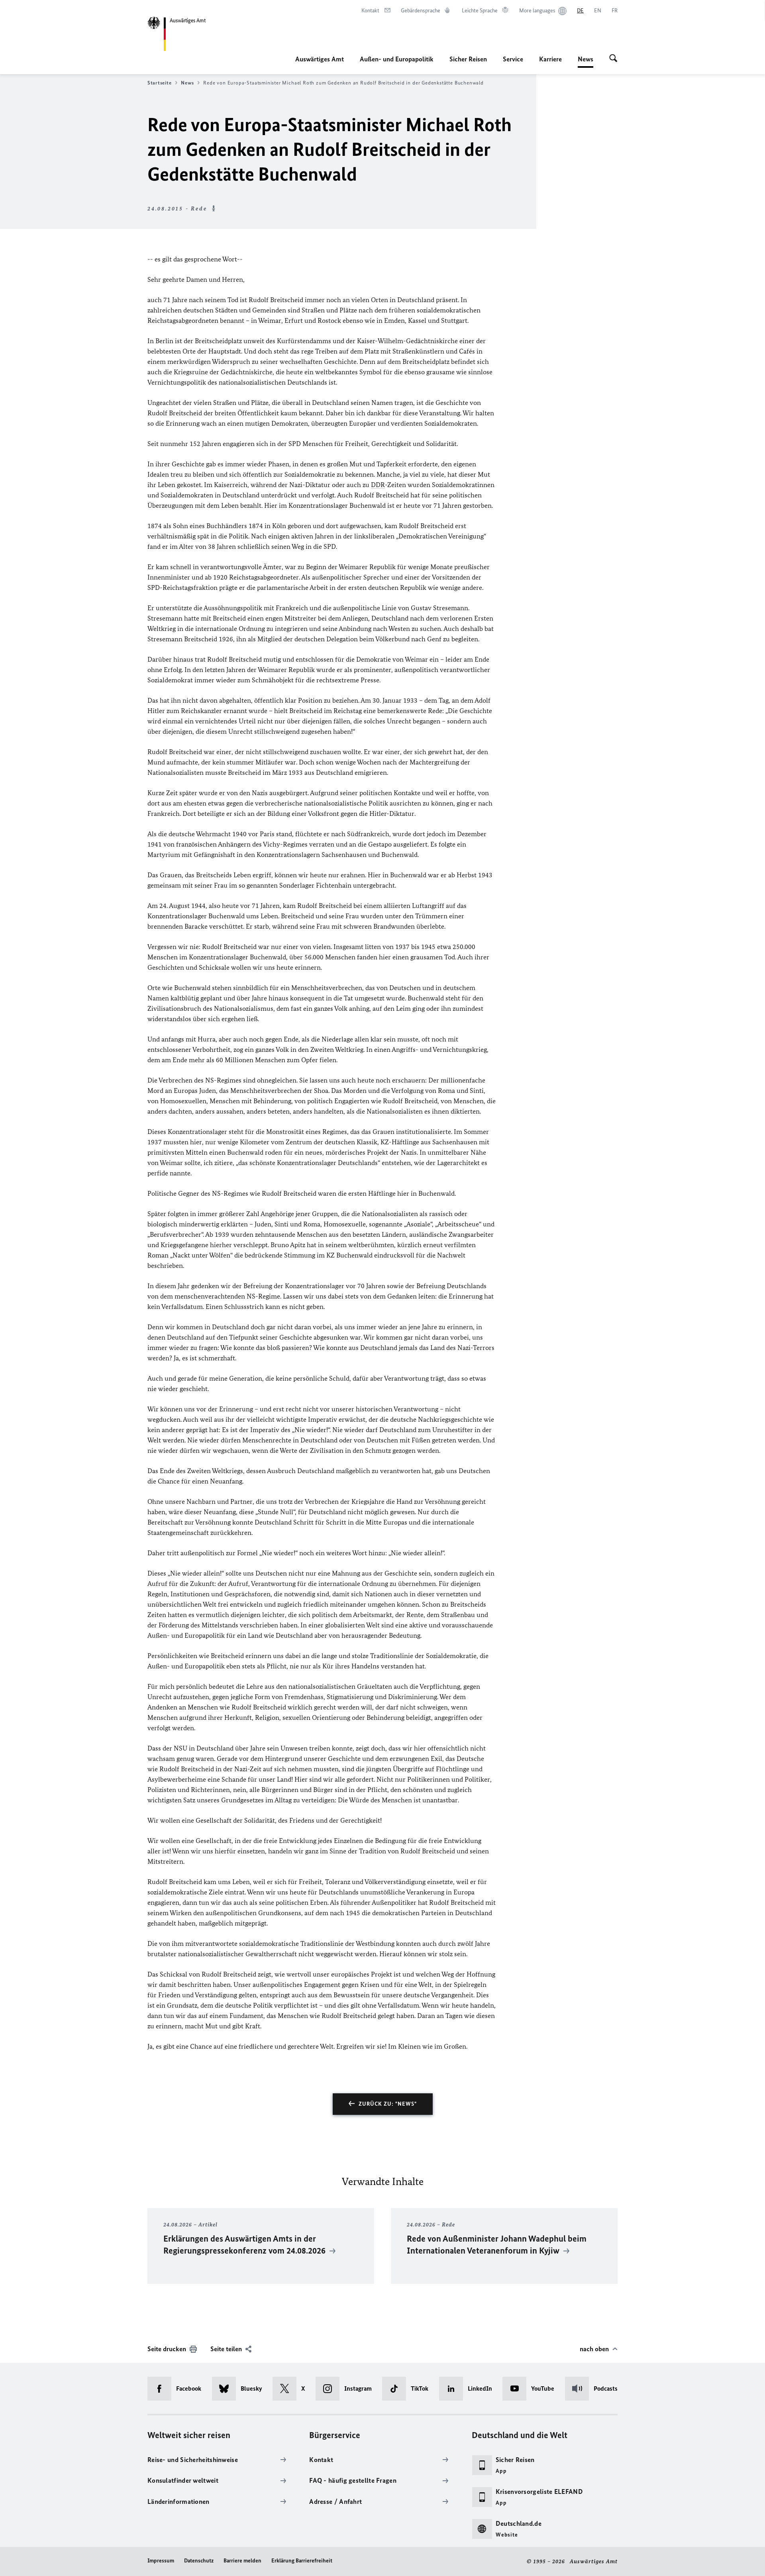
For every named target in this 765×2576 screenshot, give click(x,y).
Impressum (161, 2561)
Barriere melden (242, 2561)
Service (513, 59)
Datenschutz (199, 2561)
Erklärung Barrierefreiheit (302, 2561)
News (586, 61)
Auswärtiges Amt (320, 59)
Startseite (159, 83)
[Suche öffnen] (613, 59)
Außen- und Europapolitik (397, 59)
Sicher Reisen (468, 59)
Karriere (550, 59)
